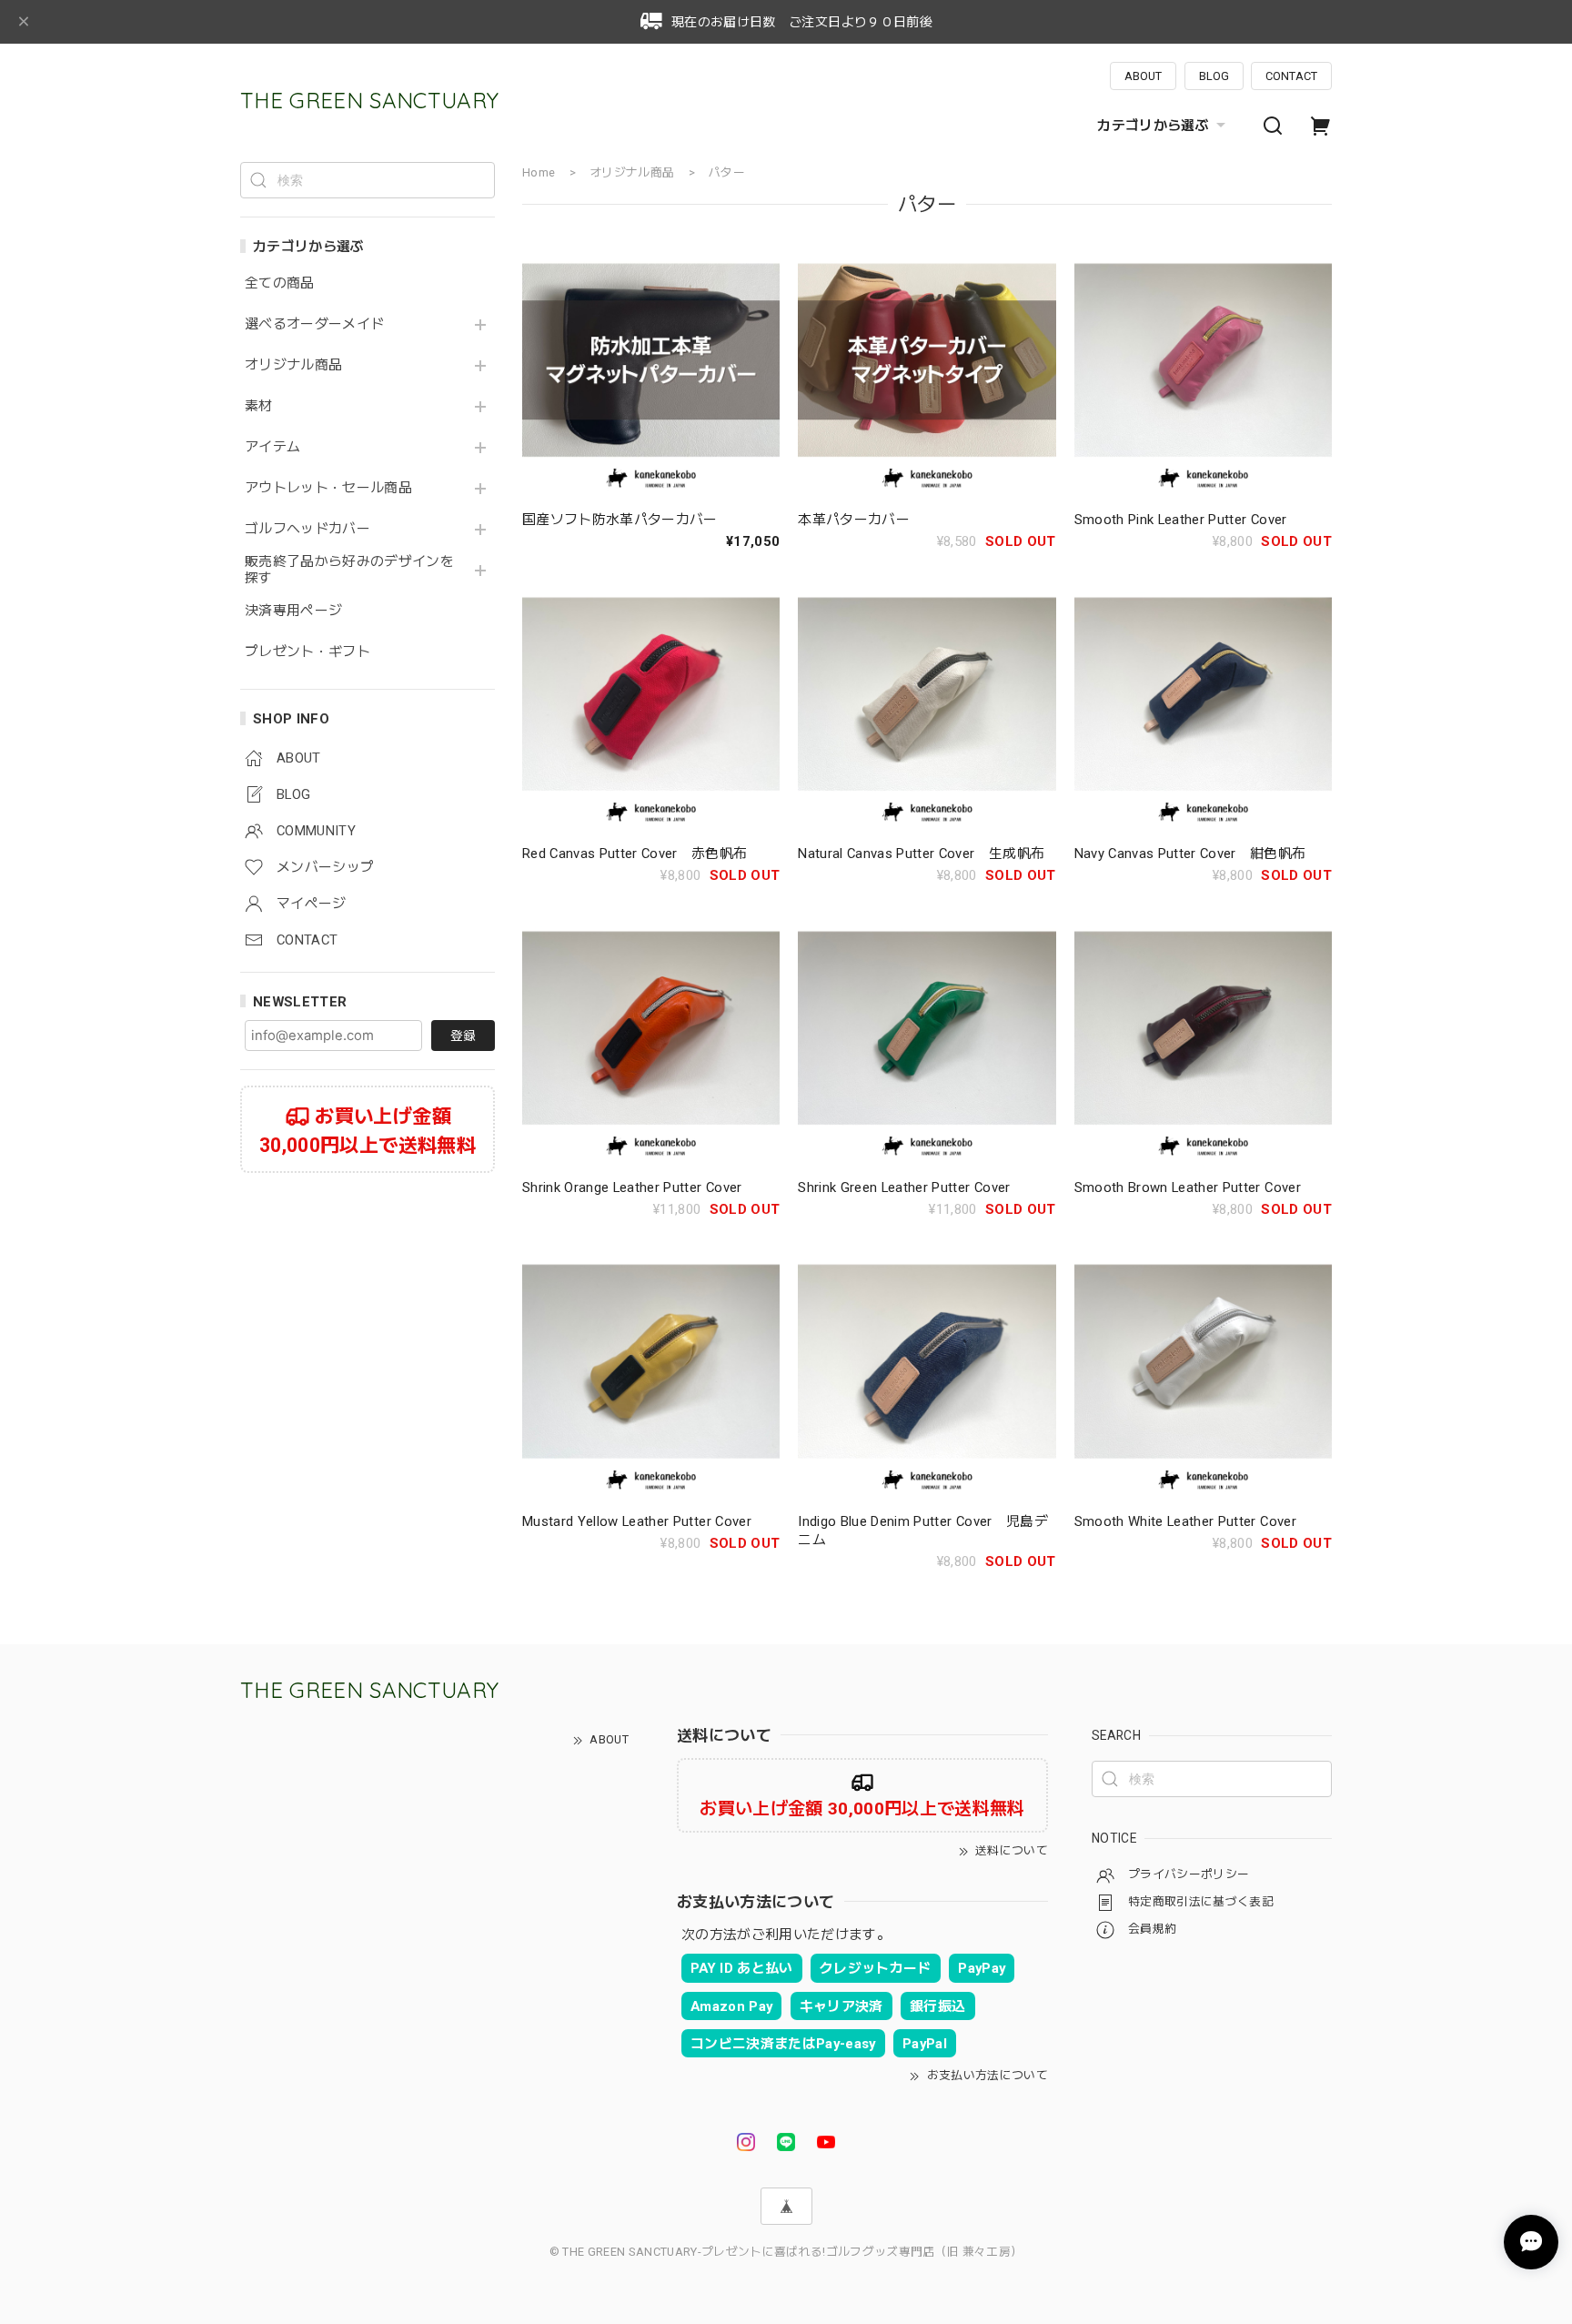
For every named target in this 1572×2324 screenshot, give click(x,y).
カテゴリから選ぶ (1153, 126)
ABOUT (1143, 76)
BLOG (1214, 76)
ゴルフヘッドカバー (307, 529)
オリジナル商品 (293, 365)
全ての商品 (280, 283)
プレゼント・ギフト (307, 652)
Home (539, 172)
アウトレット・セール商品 (328, 488)
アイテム (272, 447)
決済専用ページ (293, 611)
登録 (463, 1036)
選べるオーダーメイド (314, 324)
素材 (259, 406)
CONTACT (1291, 76)
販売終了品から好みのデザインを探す (349, 570)
